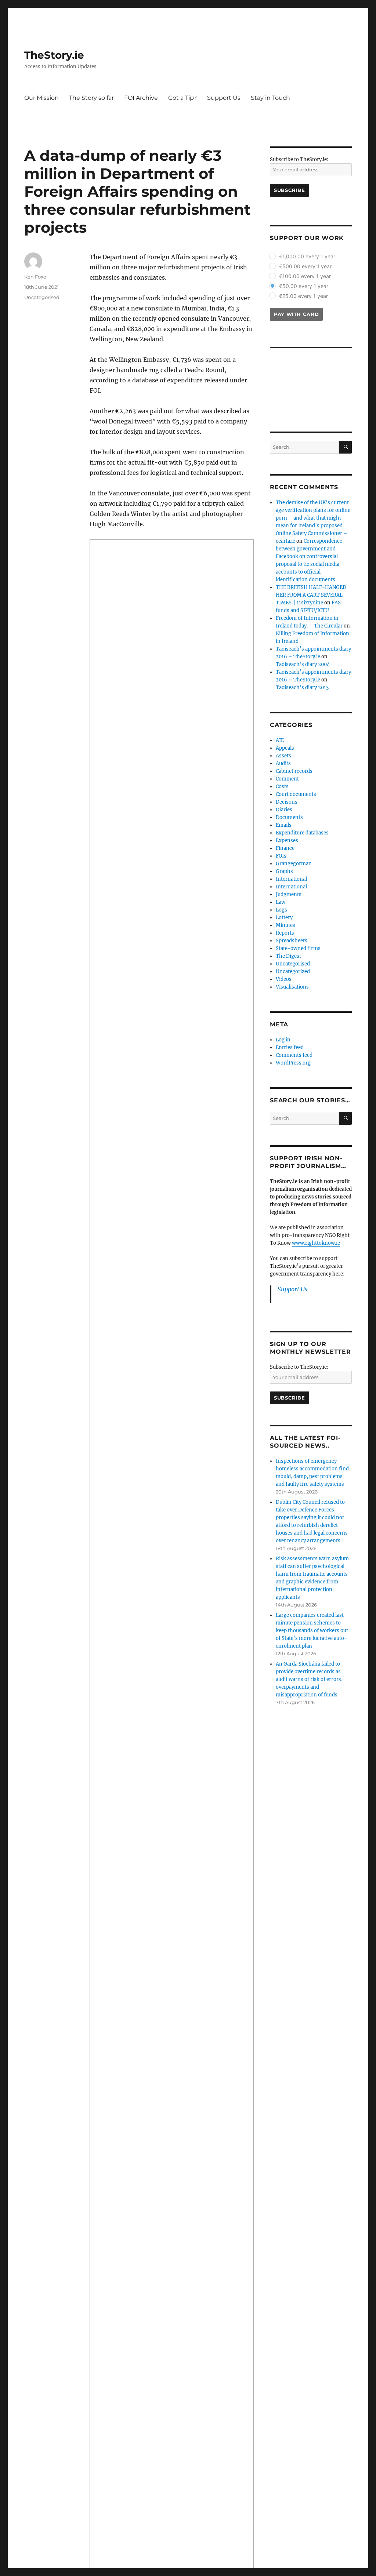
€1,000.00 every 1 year (307, 256)
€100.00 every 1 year (305, 276)
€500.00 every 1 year (305, 266)
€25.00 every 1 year (303, 296)
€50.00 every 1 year (304, 286)
